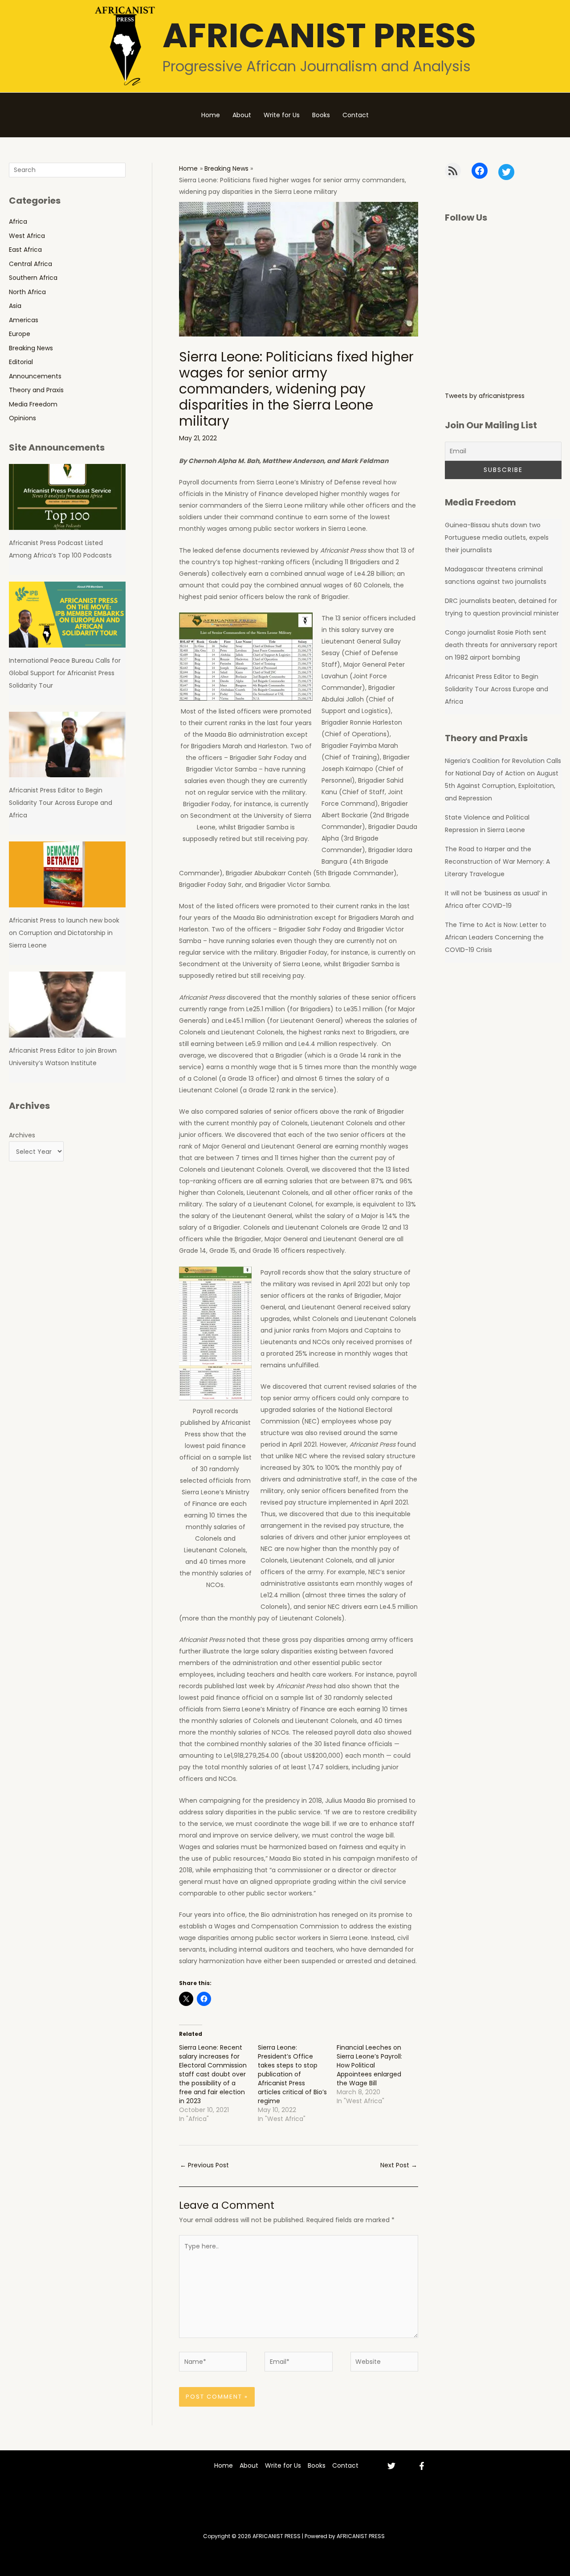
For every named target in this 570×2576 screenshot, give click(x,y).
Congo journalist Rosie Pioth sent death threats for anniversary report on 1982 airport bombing (501, 645)
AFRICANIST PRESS (319, 35)
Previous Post (204, 2165)
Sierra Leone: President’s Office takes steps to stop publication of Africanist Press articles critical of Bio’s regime (292, 2074)
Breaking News (31, 348)
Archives (22, 1135)
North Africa (27, 292)
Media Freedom (33, 404)
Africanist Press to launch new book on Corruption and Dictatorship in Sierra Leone (64, 933)
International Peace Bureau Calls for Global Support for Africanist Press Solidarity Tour (65, 673)
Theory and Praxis (36, 390)
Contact (356, 115)
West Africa (27, 236)
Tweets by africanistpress (485, 396)
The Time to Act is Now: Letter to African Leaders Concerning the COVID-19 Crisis (496, 937)
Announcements (35, 376)
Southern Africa (33, 278)
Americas (24, 320)
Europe (20, 334)
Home (211, 115)
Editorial (21, 362)
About (242, 115)
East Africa (25, 250)
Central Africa (31, 264)
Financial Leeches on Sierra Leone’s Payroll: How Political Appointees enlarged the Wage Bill (369, 2065)
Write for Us (282, 115)
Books (321, 115)
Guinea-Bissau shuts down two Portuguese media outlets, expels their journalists (497, 537)
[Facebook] (422, 2466)
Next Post (399, 2165)
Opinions (22, 418)
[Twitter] (391, 2466)
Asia (15, 306)
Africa (18, 222)
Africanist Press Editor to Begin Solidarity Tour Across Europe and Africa (61, 803)
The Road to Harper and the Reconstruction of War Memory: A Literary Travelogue (497, 861)
